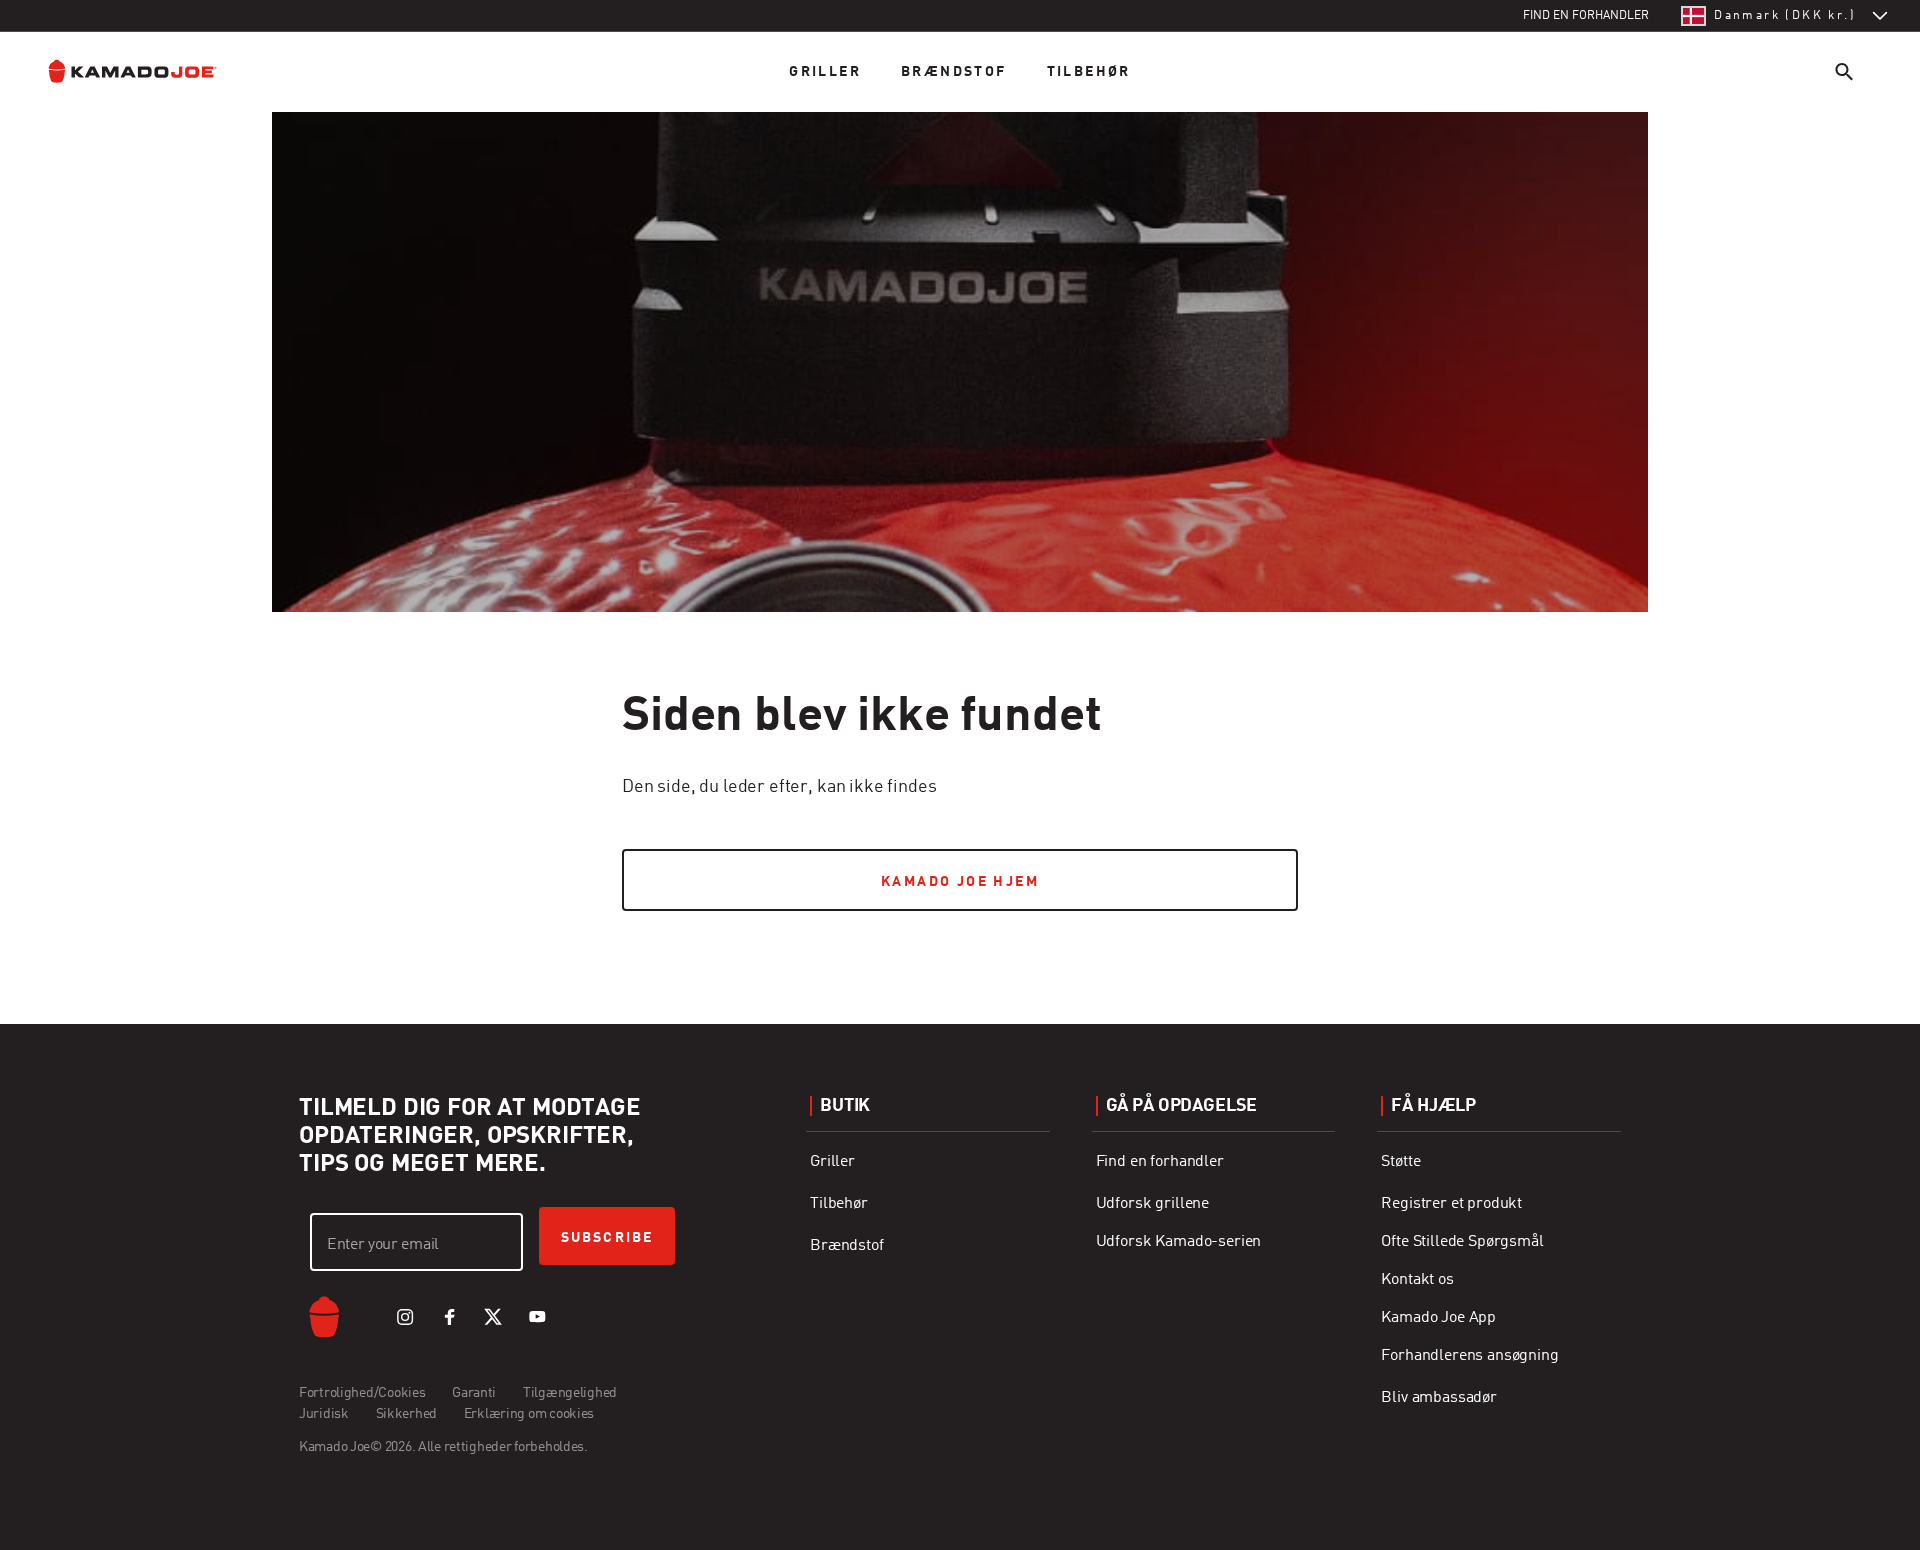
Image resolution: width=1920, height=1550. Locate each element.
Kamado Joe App (1438, 1318)
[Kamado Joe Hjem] (148, 71)
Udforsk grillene (1152, 1204)
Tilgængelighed (570, 1393)
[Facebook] (449, 1317)
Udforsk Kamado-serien (1179, 1242)
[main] (960, 472)
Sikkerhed (406, 1414)
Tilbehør (1089, 72)
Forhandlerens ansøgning (1469, 1356)
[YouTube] (537, 1317)
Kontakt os (1417, 1280)
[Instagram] (405, 1317)
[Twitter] (493, 1317)
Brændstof (954, 72)
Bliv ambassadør (1439, 1398)
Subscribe (607, 1238)
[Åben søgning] (1844, 71)
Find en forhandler (1160, 1162)
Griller (825, 72)
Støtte (1400, 1162)
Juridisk (324, 1414)
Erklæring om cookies (529, 1414)
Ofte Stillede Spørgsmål (1462, 1242)
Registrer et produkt (1451, 1204)
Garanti (474, 1393)
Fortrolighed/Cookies (362, 1393)
